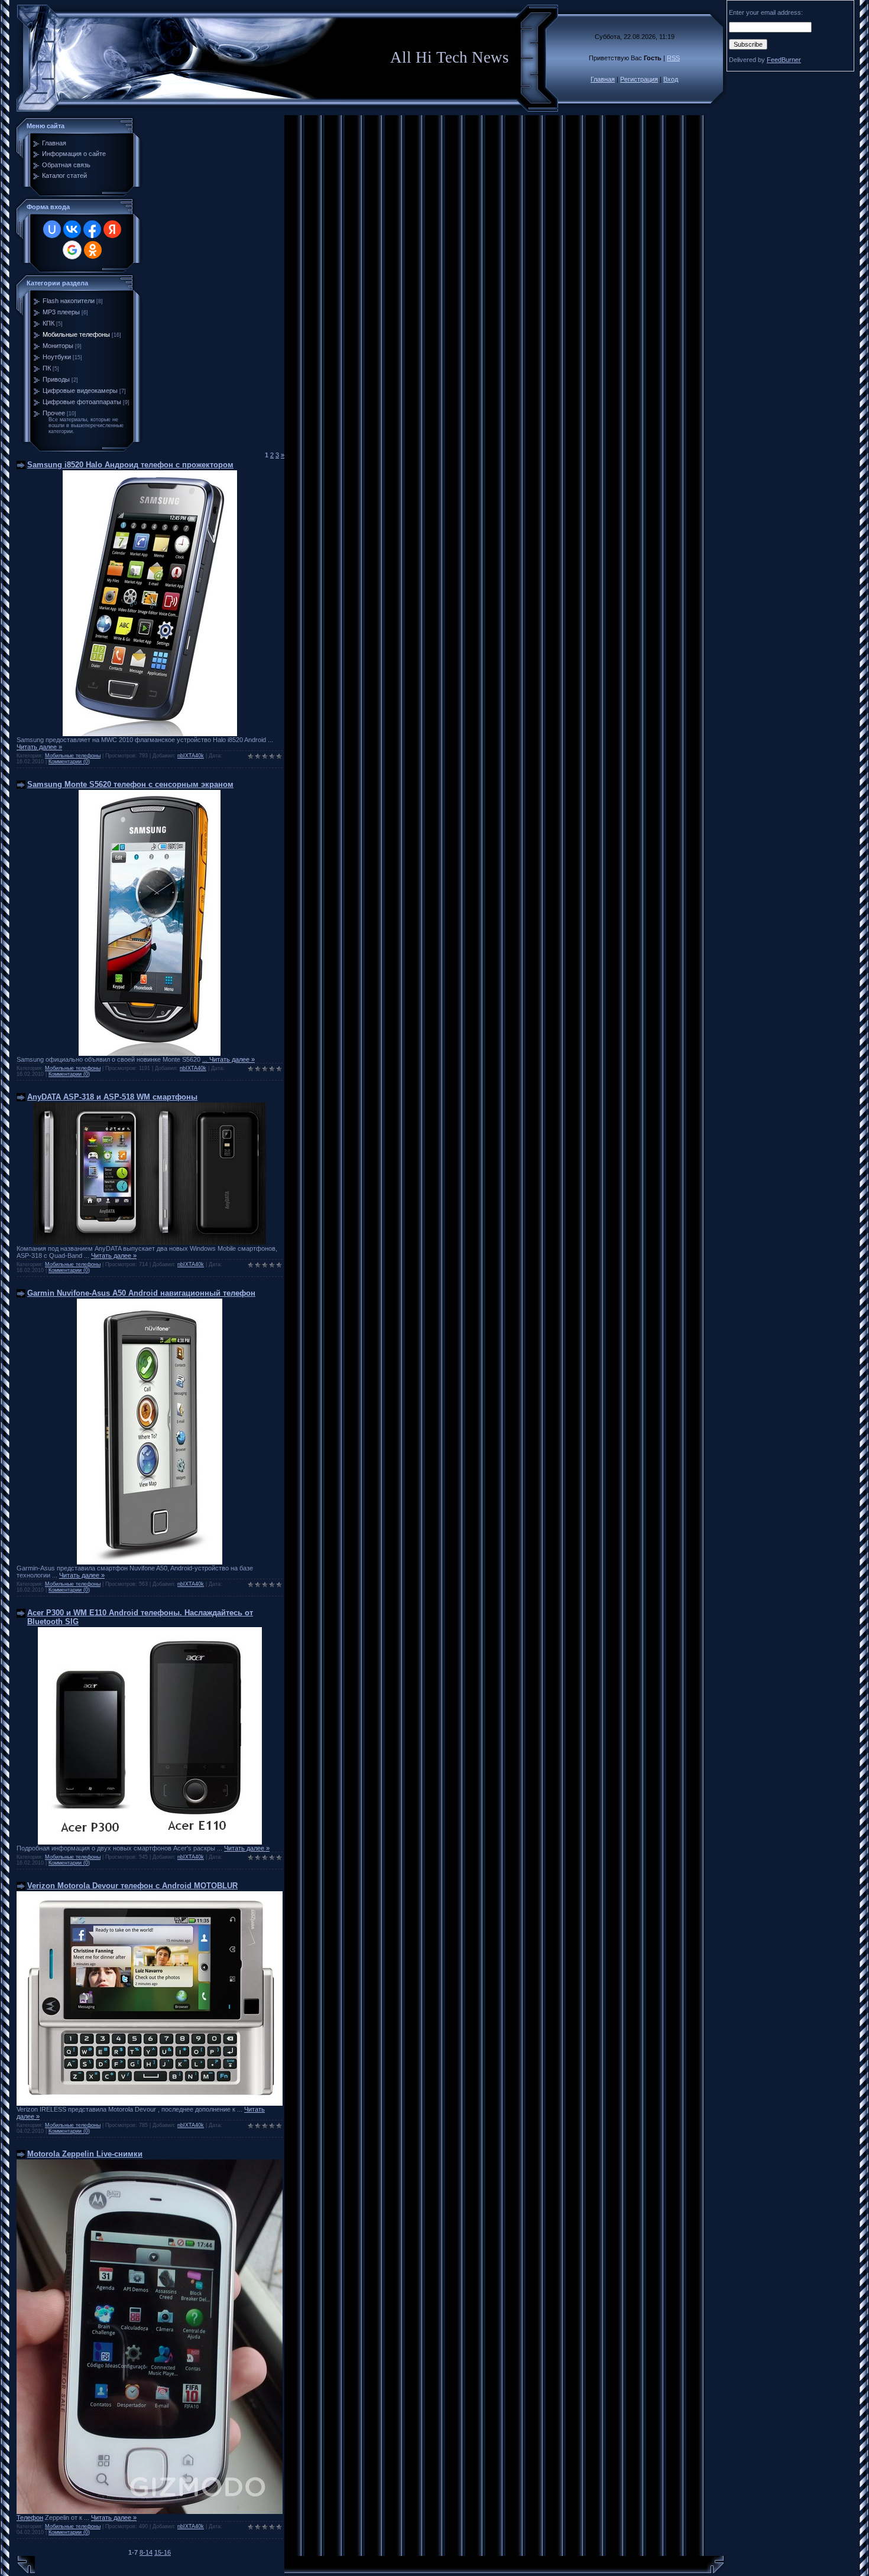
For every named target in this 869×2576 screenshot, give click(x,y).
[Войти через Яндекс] (112, 229)
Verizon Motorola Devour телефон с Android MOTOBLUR (132, 1886)
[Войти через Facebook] (92, 229)
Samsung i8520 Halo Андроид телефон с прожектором (130, 465)
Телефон (30, 2518)
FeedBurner (784, 60)
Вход (671, 79)
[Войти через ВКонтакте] (72, 229)
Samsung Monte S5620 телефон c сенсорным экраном (130, 784)
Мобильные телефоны (76, 334)
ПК (47, 368)
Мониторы (58, 346)
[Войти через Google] (72, 250)
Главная (603, 79)
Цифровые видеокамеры (80, 391)
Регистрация (639, 79)
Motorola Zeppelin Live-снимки (85, 2154)
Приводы (56, 379)
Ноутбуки (57, 357)
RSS (673, 58)
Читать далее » (39, 747)
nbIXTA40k (191, 756)
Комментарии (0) (69, 762)
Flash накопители (69, 301)
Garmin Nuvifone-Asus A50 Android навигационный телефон (141, 1293)
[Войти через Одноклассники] (93, 250)
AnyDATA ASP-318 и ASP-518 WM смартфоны (112, 1097)
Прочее (54, 413)
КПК (48, 323)
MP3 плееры (61, 312)
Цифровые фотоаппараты (82, 402)
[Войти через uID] (52, 229)
